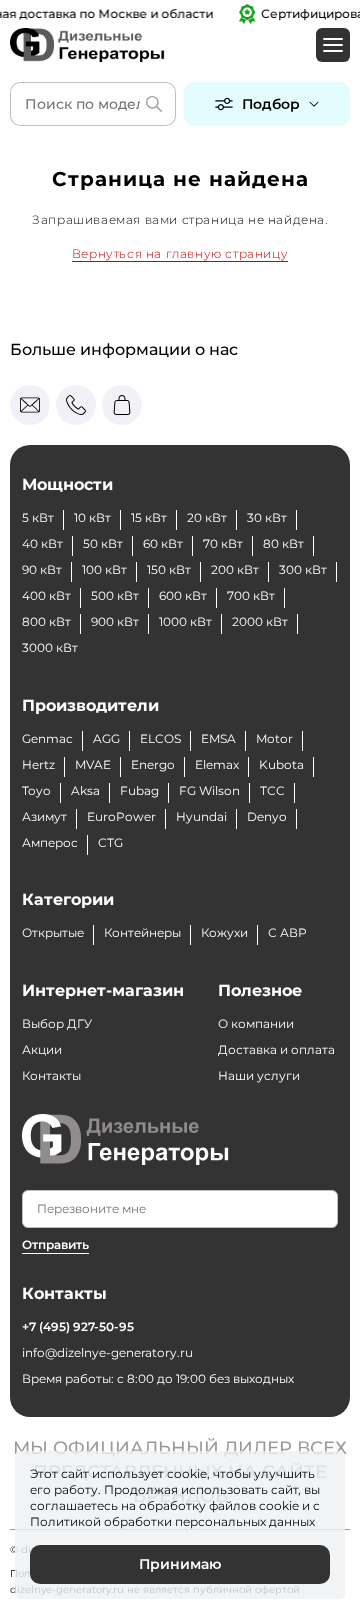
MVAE (93, 764)
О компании (256, 1023)
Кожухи (224, 932)
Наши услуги (259, 1075)
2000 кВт (260, 621)
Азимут (44, 816)
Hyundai (201, 816)
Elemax (217, 764)
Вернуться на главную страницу (180, 253)
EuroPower (121, 816)
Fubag (139, 790)
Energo (153, 764)
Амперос (50, 842)
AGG (106, 738)
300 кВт (303, 569)
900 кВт (115, 621)
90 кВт (42, 569)
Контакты (51, 1075)
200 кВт (235, 569)
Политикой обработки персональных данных (172, 1521)
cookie (279, 1505)
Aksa (85, 790)
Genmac (47, 738)
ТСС (272, 790)
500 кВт (115, 595)
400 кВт (46, 595)
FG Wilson (209, 790)
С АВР (287, 932)
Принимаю (180, 1564)
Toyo (36, 790)
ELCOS (160, 738)
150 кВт (169, 569)
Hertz (38, 764)
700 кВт (251, 595)
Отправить (55, 1244)
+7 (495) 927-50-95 (78, 1326)
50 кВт (103, 543)
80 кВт (283, 543)
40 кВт (42, 543)
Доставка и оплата (276, 1049)
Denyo (267, 816)
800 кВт (46, 621)
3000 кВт (50, 647)
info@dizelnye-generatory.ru (107, 1352)
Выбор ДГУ (57, 1023)
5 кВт (38, 517)
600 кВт (183, 595)
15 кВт (149, 517)
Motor (274, 738)
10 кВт (92, 517)
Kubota (281, 764)
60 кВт (163, 543)
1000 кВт (185, 621)
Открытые (53, 932)
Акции (42, 1049)
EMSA (218, 738)
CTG (110, 842)
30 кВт (267, 517)
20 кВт (207, 517)
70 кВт (223, 543)
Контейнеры (142, 932)
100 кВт (104, 569)
